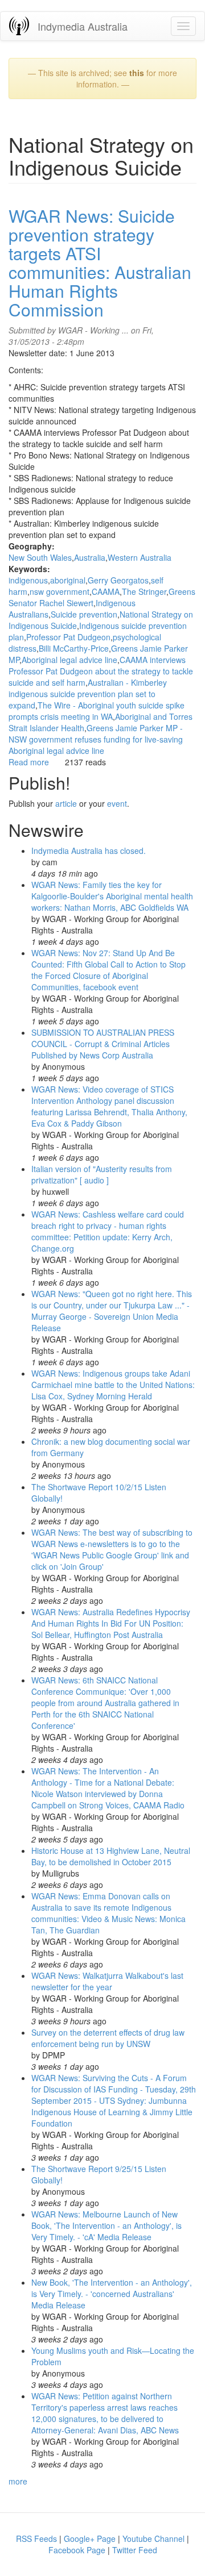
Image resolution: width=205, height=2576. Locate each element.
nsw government (60, 591)
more (18, 2481)
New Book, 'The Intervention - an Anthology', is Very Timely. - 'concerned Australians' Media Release (112, 2294)
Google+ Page (90, 2539)
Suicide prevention (84, 614)
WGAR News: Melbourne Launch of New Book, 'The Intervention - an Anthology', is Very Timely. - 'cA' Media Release (106, 2225)
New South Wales (40, 557)
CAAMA (106, 591)
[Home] (19, 26)
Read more (29, 762)
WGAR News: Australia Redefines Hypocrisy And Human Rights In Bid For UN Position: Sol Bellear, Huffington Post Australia (111, 1623)
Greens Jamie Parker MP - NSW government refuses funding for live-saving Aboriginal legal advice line (96, 739)
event (117, 803)
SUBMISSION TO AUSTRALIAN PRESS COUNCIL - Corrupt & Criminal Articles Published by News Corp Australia (103, 1044)
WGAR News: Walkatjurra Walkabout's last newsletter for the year (107, 1981)
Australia (90, 557)
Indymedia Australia (83, 26)
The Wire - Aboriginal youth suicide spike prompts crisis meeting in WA (97, 711)
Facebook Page (77, 2550)
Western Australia (140, 557)
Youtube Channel (153, 2539)
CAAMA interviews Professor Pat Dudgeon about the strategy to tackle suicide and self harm (101, 671)
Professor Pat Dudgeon (68, 637)
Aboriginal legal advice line (69, 660)
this (137, 73)
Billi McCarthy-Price (74, 648)
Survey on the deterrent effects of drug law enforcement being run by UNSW (108, 2038)
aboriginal (68, 580)
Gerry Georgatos (118, 580)
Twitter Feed (135, 2550)
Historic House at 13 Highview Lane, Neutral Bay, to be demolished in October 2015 (111, 1856)
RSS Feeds (36, 2539)
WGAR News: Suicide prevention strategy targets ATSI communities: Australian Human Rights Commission (100, 262)
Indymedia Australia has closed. (89, 851)
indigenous (28, 580)
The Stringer (144, 591)
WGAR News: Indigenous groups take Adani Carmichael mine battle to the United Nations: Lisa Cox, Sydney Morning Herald (113, 1385)
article (66, 803)
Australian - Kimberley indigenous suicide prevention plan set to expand (88, 694)
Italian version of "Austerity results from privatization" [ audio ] (102, 1174)
